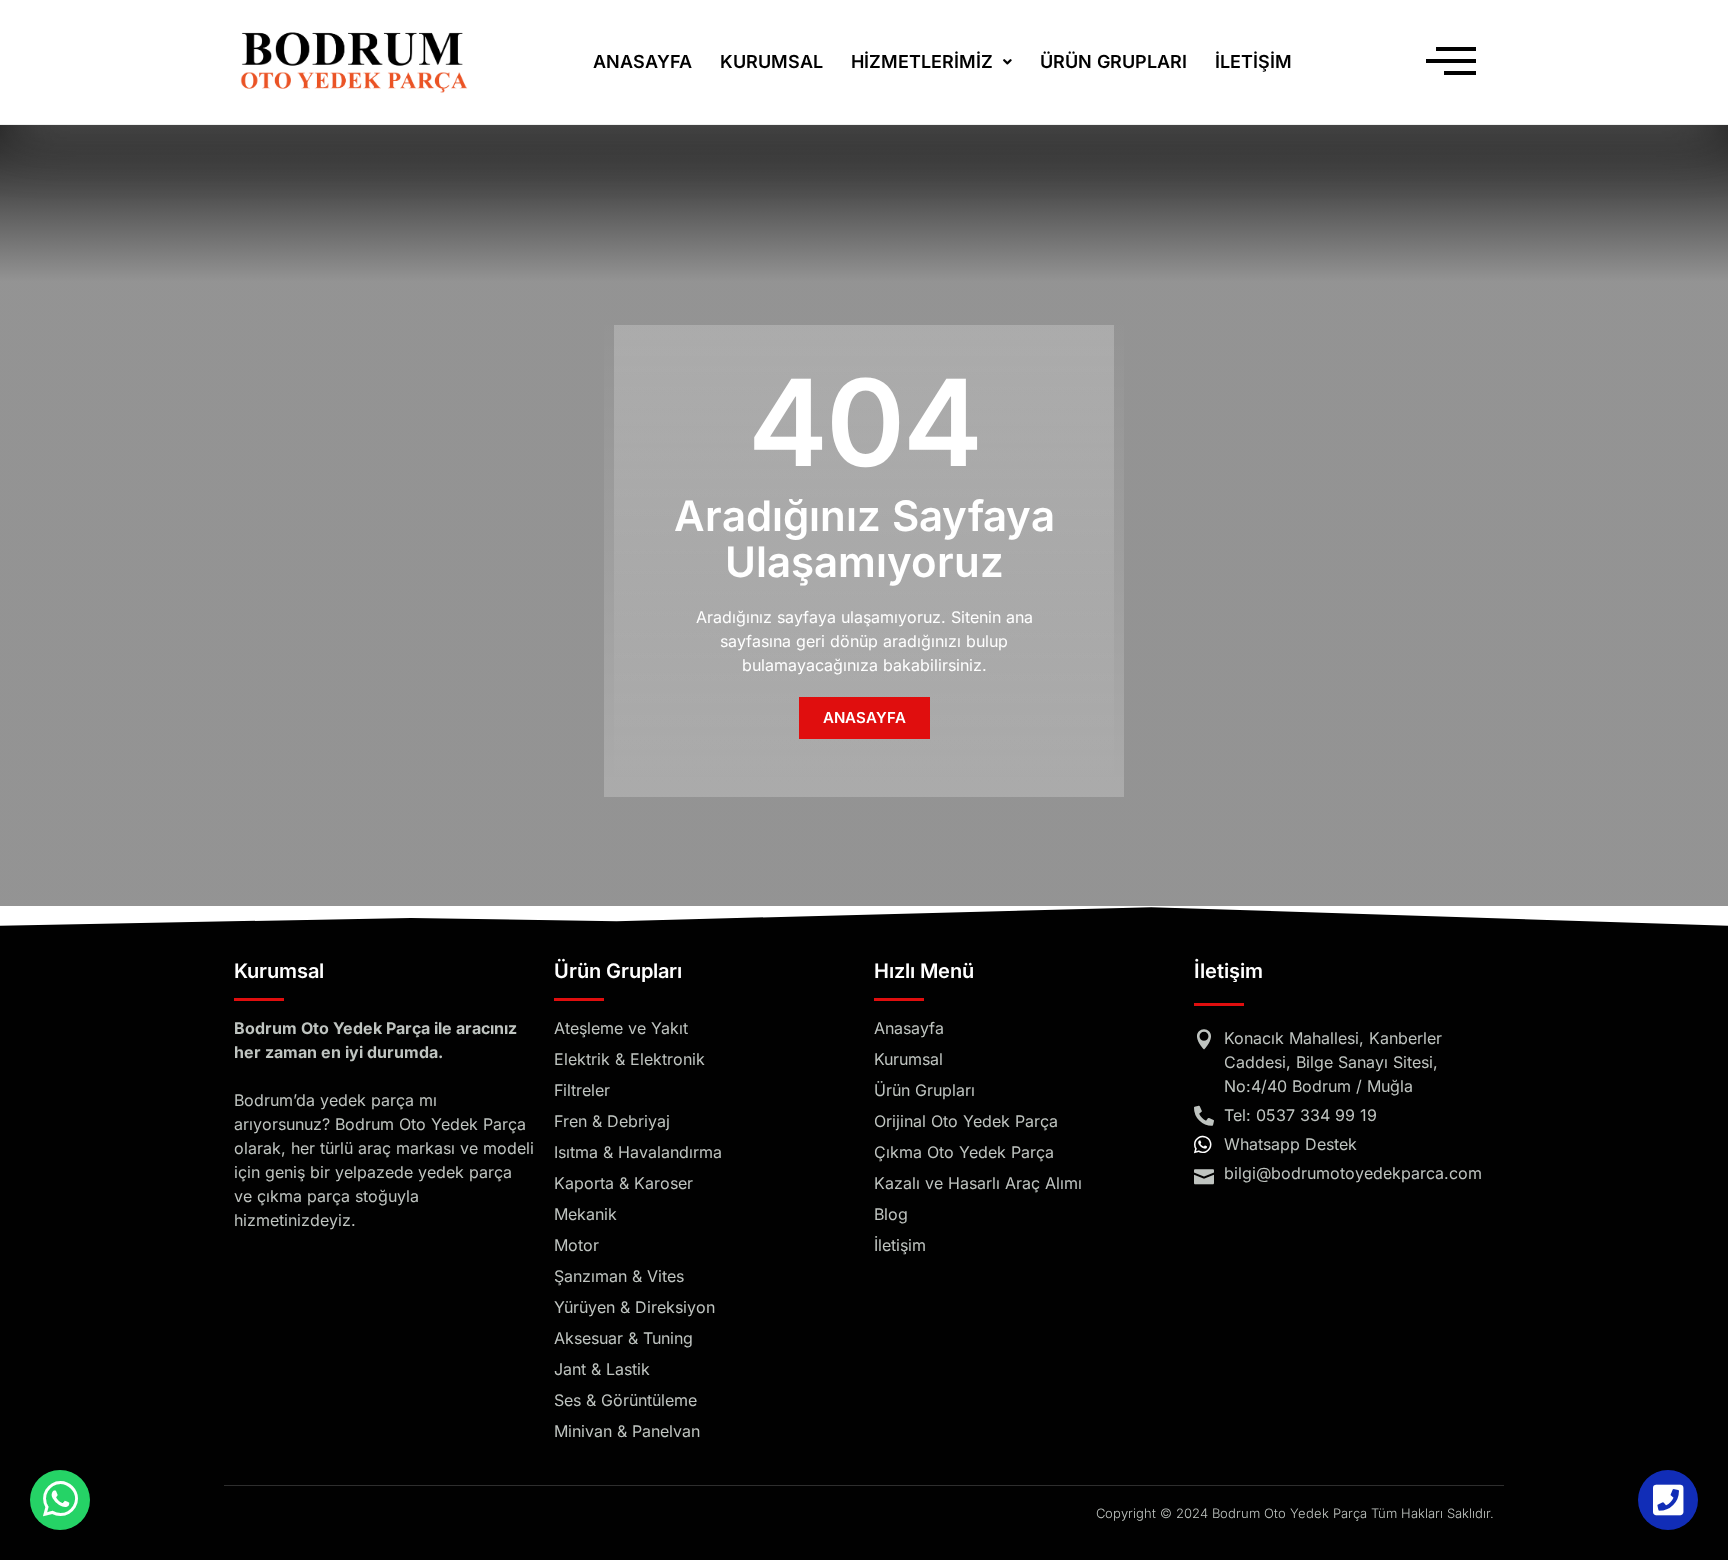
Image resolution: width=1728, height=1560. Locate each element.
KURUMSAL (771, 61)
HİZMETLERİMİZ (922, 61)
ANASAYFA (642, 61)
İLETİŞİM (1253, 61)
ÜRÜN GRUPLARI (1113, 61)
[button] (931, 62)
